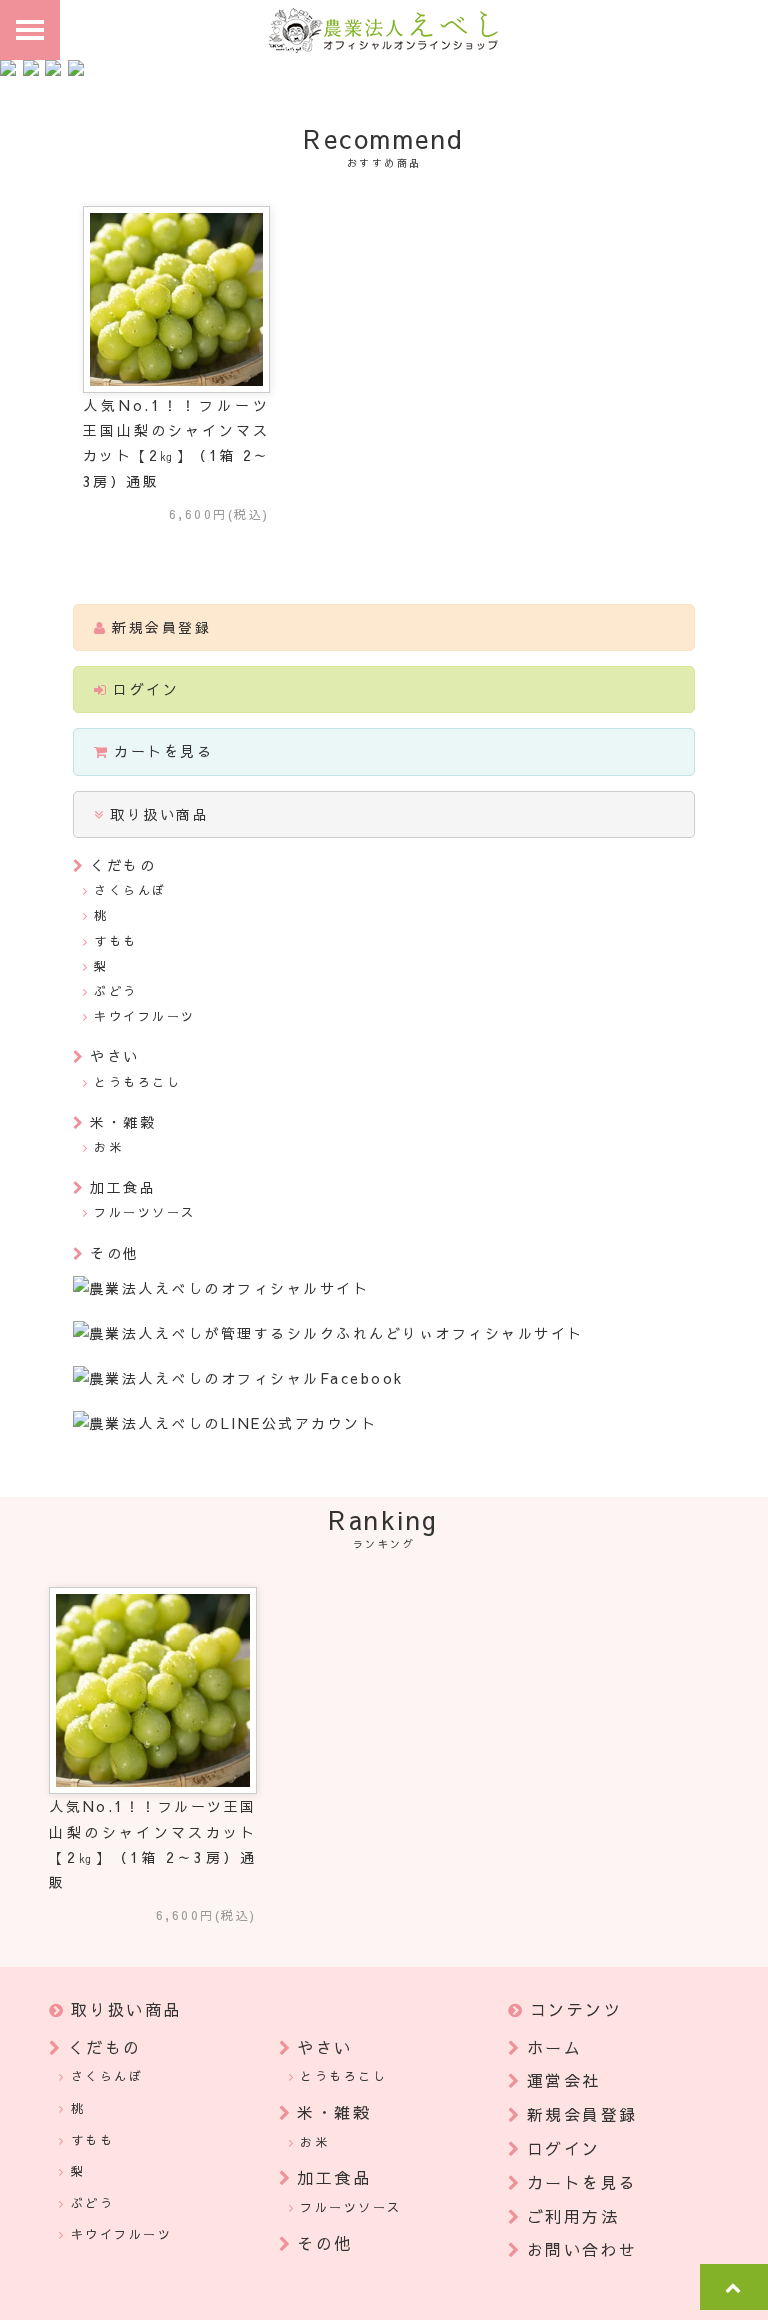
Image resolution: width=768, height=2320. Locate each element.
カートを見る (163, 751)
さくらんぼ (130, 890)
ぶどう (116, 991)
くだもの (123, 865)
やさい (115, 1056)
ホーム (554, 2047)
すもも (116, 941)
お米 (108, 1147)
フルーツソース (145, 1212)
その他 (115, 1253)
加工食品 (123, 1187)
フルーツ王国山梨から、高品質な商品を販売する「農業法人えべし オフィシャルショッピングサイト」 (384, 30)
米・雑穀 (123, 1122)
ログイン (146, 689)
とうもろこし (137, 1082)
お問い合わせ (582, 2249)
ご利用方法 (573, 2216)
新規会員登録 (161, 627)
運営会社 (564, 2080)
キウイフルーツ (145, 1016)
